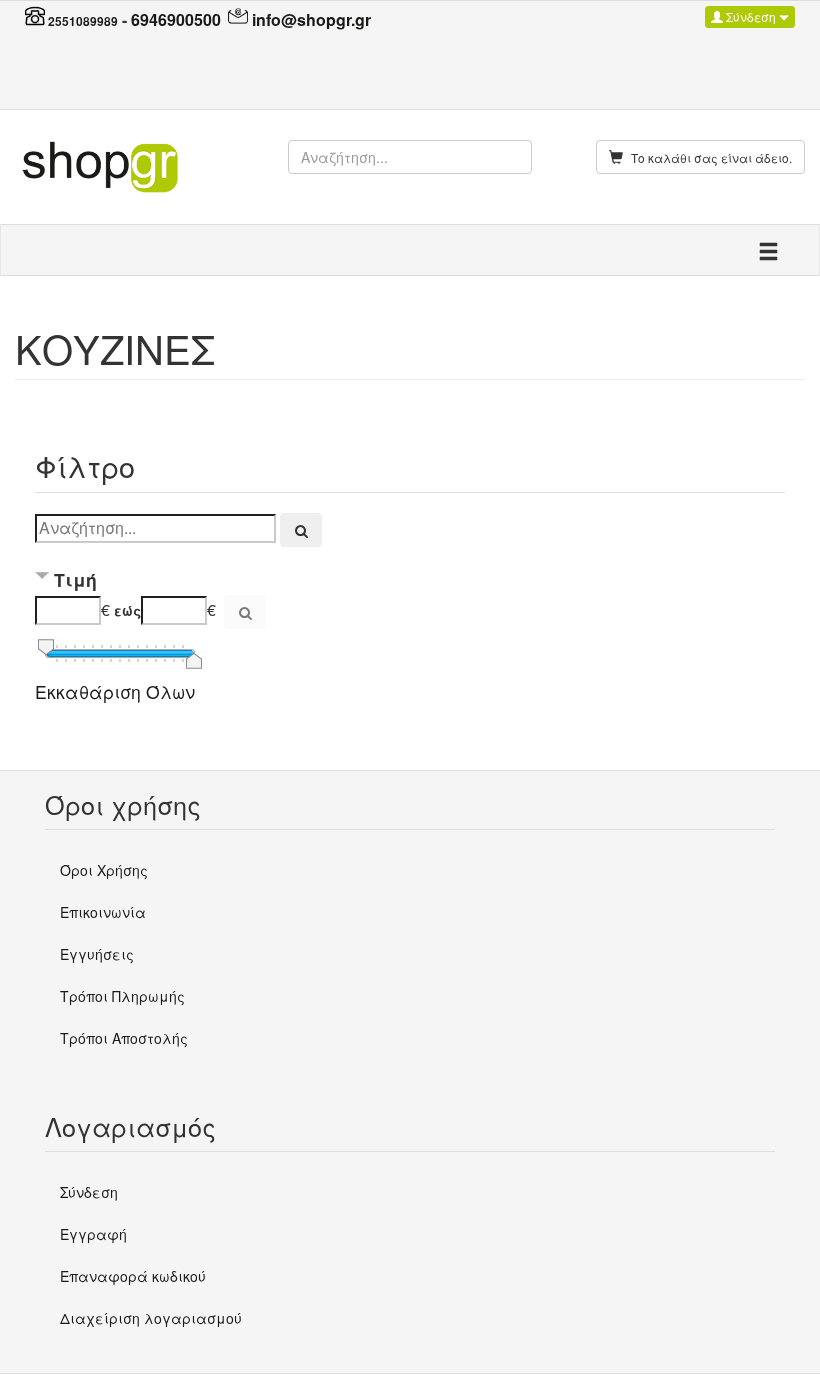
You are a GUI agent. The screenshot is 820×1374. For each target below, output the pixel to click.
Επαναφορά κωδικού (133, 1276)
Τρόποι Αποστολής (124, 1038)
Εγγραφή (93, 1234)
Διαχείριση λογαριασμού (151, 1318)
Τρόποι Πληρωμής (122, 996)
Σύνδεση (751, 16)
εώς (127, 610)
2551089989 (83, 21)
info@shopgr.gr (311, 19)
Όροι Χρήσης (104, 870)
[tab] (410, 581)
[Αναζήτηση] (301, 530)
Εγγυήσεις (97, 954)
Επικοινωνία (103, 912)
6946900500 (176, 19)
